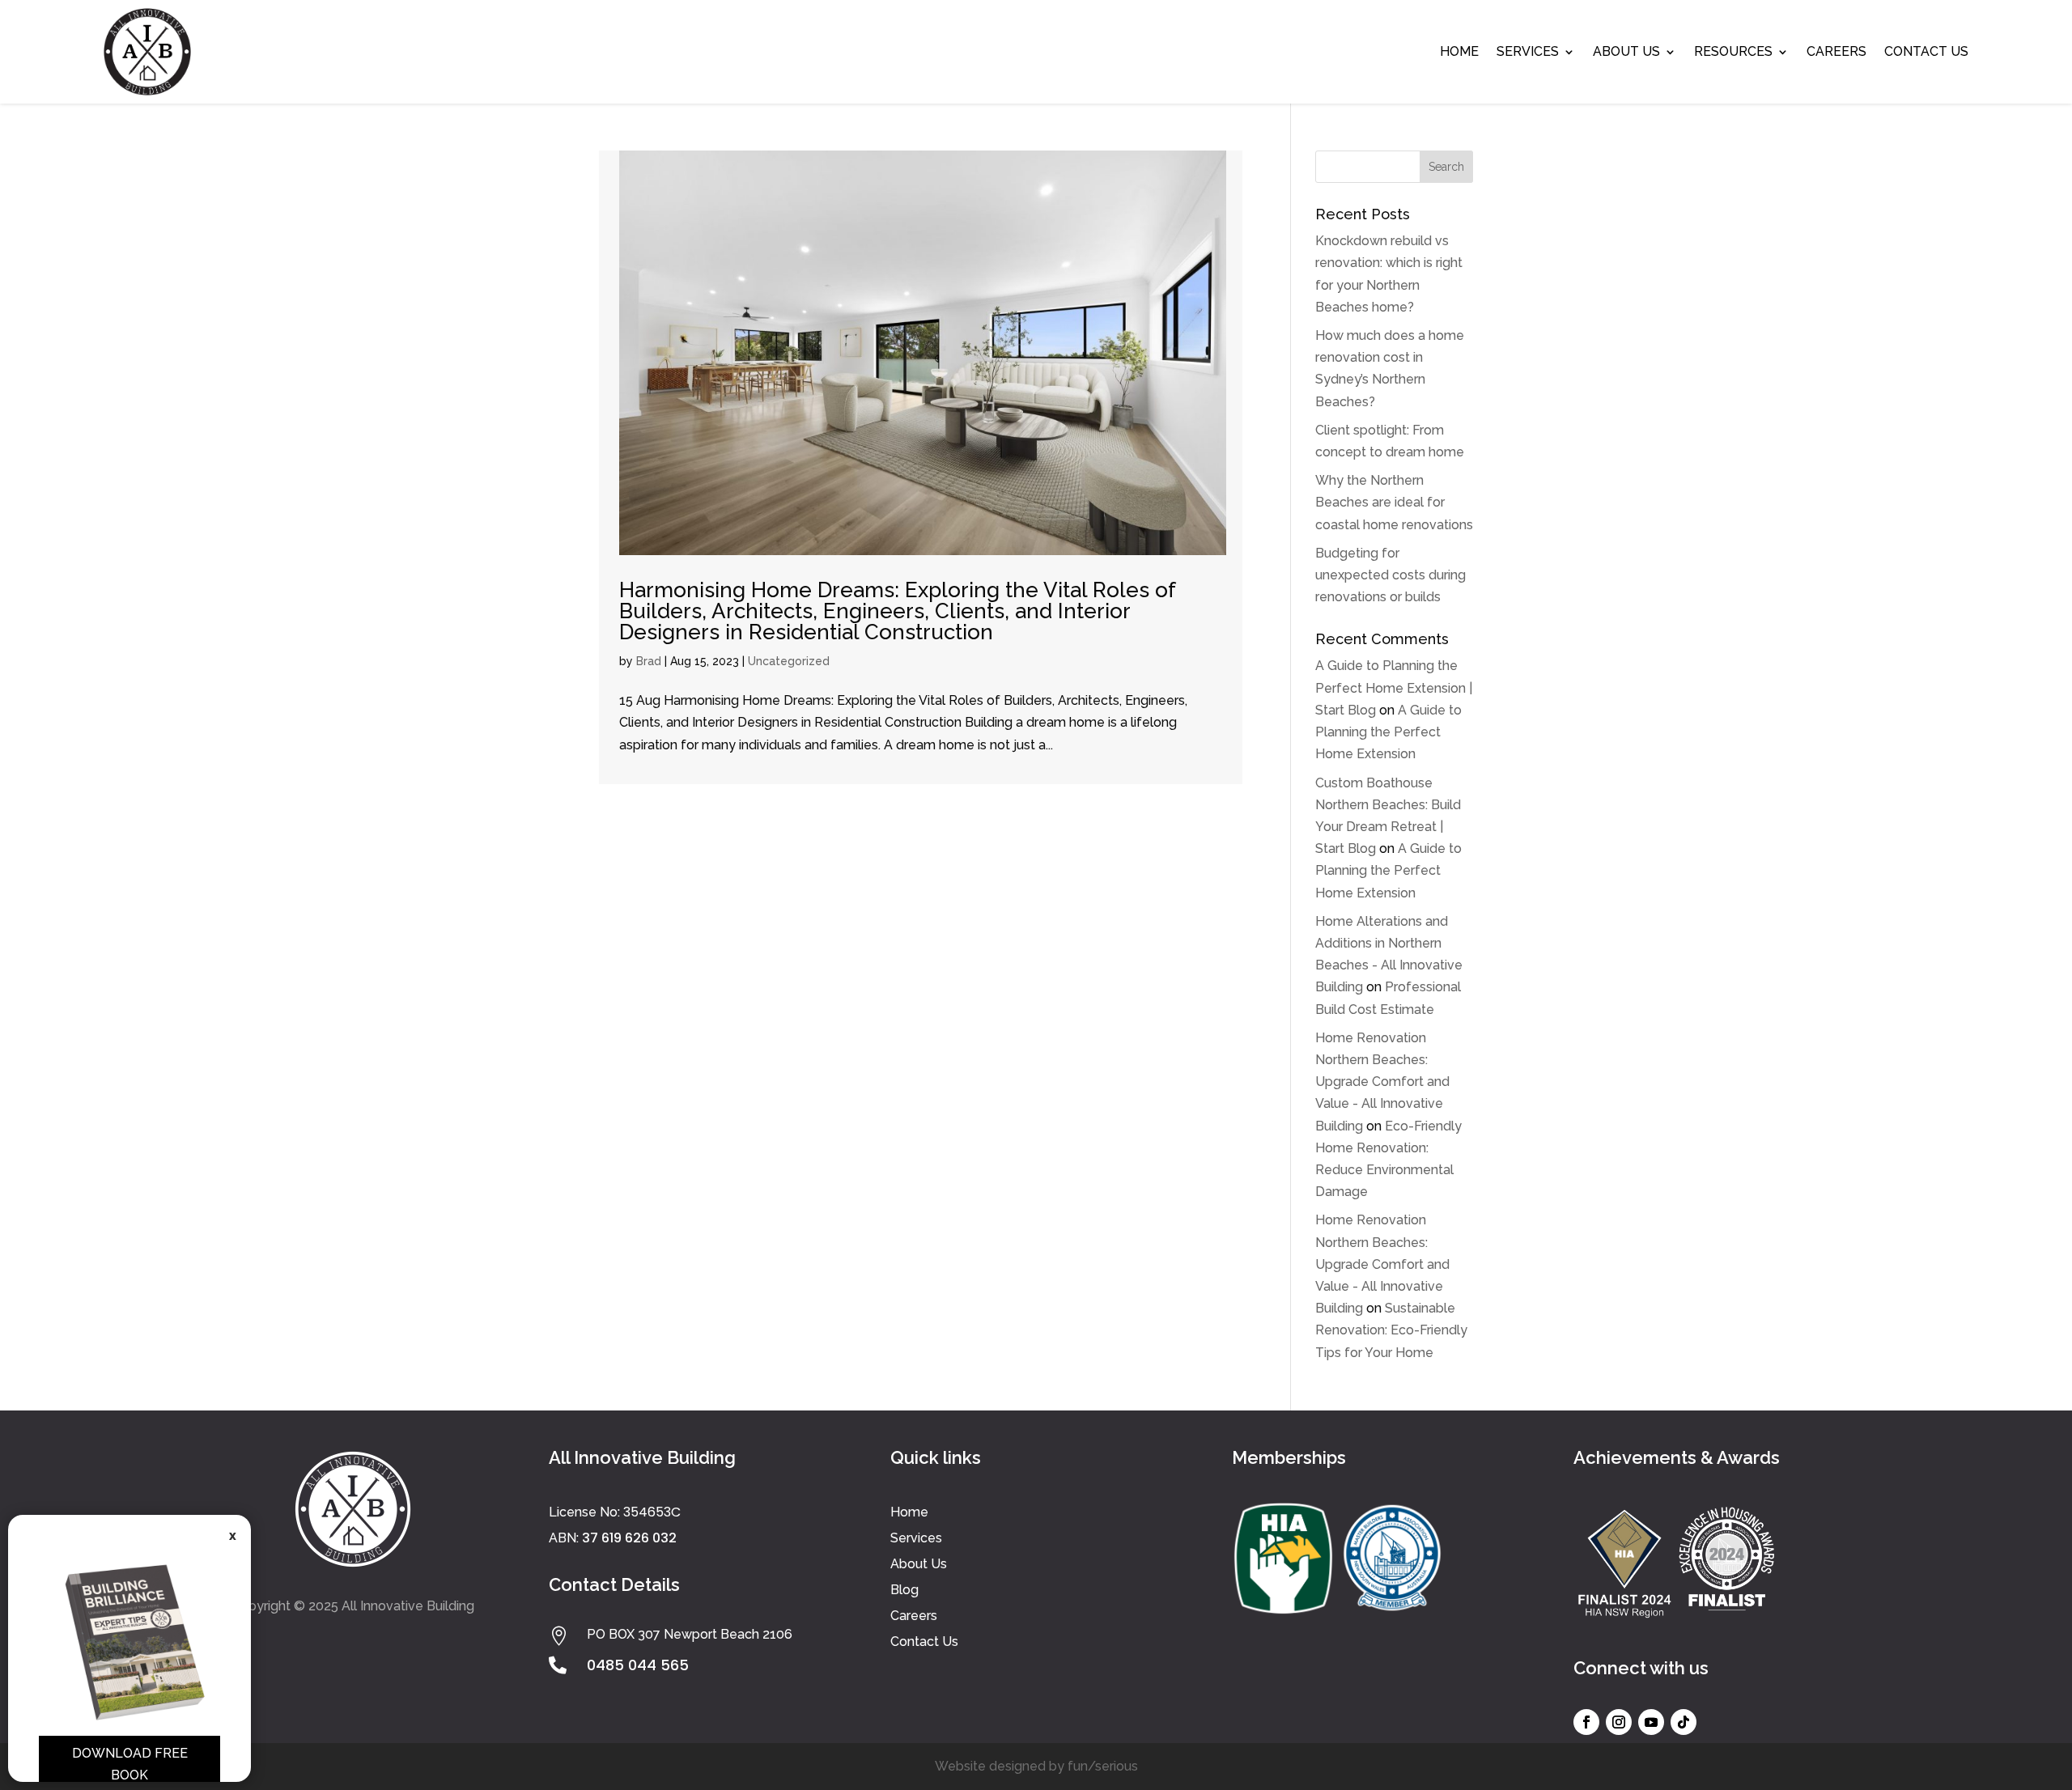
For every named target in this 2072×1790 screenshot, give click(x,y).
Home (1459, 51)
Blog (904, 1590)
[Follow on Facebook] (1586, 1722)
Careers (1836, 51)
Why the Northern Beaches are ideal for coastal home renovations (1394, 502)
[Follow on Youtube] (1651, 1722)
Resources (1733, 51)
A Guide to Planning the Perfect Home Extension (1388, 732)
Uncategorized (789, 661)
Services (1528, 51)
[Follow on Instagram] (1619, 1722)
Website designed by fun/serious (1036, 1766)
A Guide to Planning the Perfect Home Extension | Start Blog (1394, 687)
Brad (649, 661)
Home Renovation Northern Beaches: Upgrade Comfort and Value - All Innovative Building (1382, 1082)
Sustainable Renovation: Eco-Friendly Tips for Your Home (1391, 1330)
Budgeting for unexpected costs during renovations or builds (1391, 575)
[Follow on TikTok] (1683, 1722)
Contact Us (1926, 51)
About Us (1626, 51)
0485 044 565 (638, 1665)
